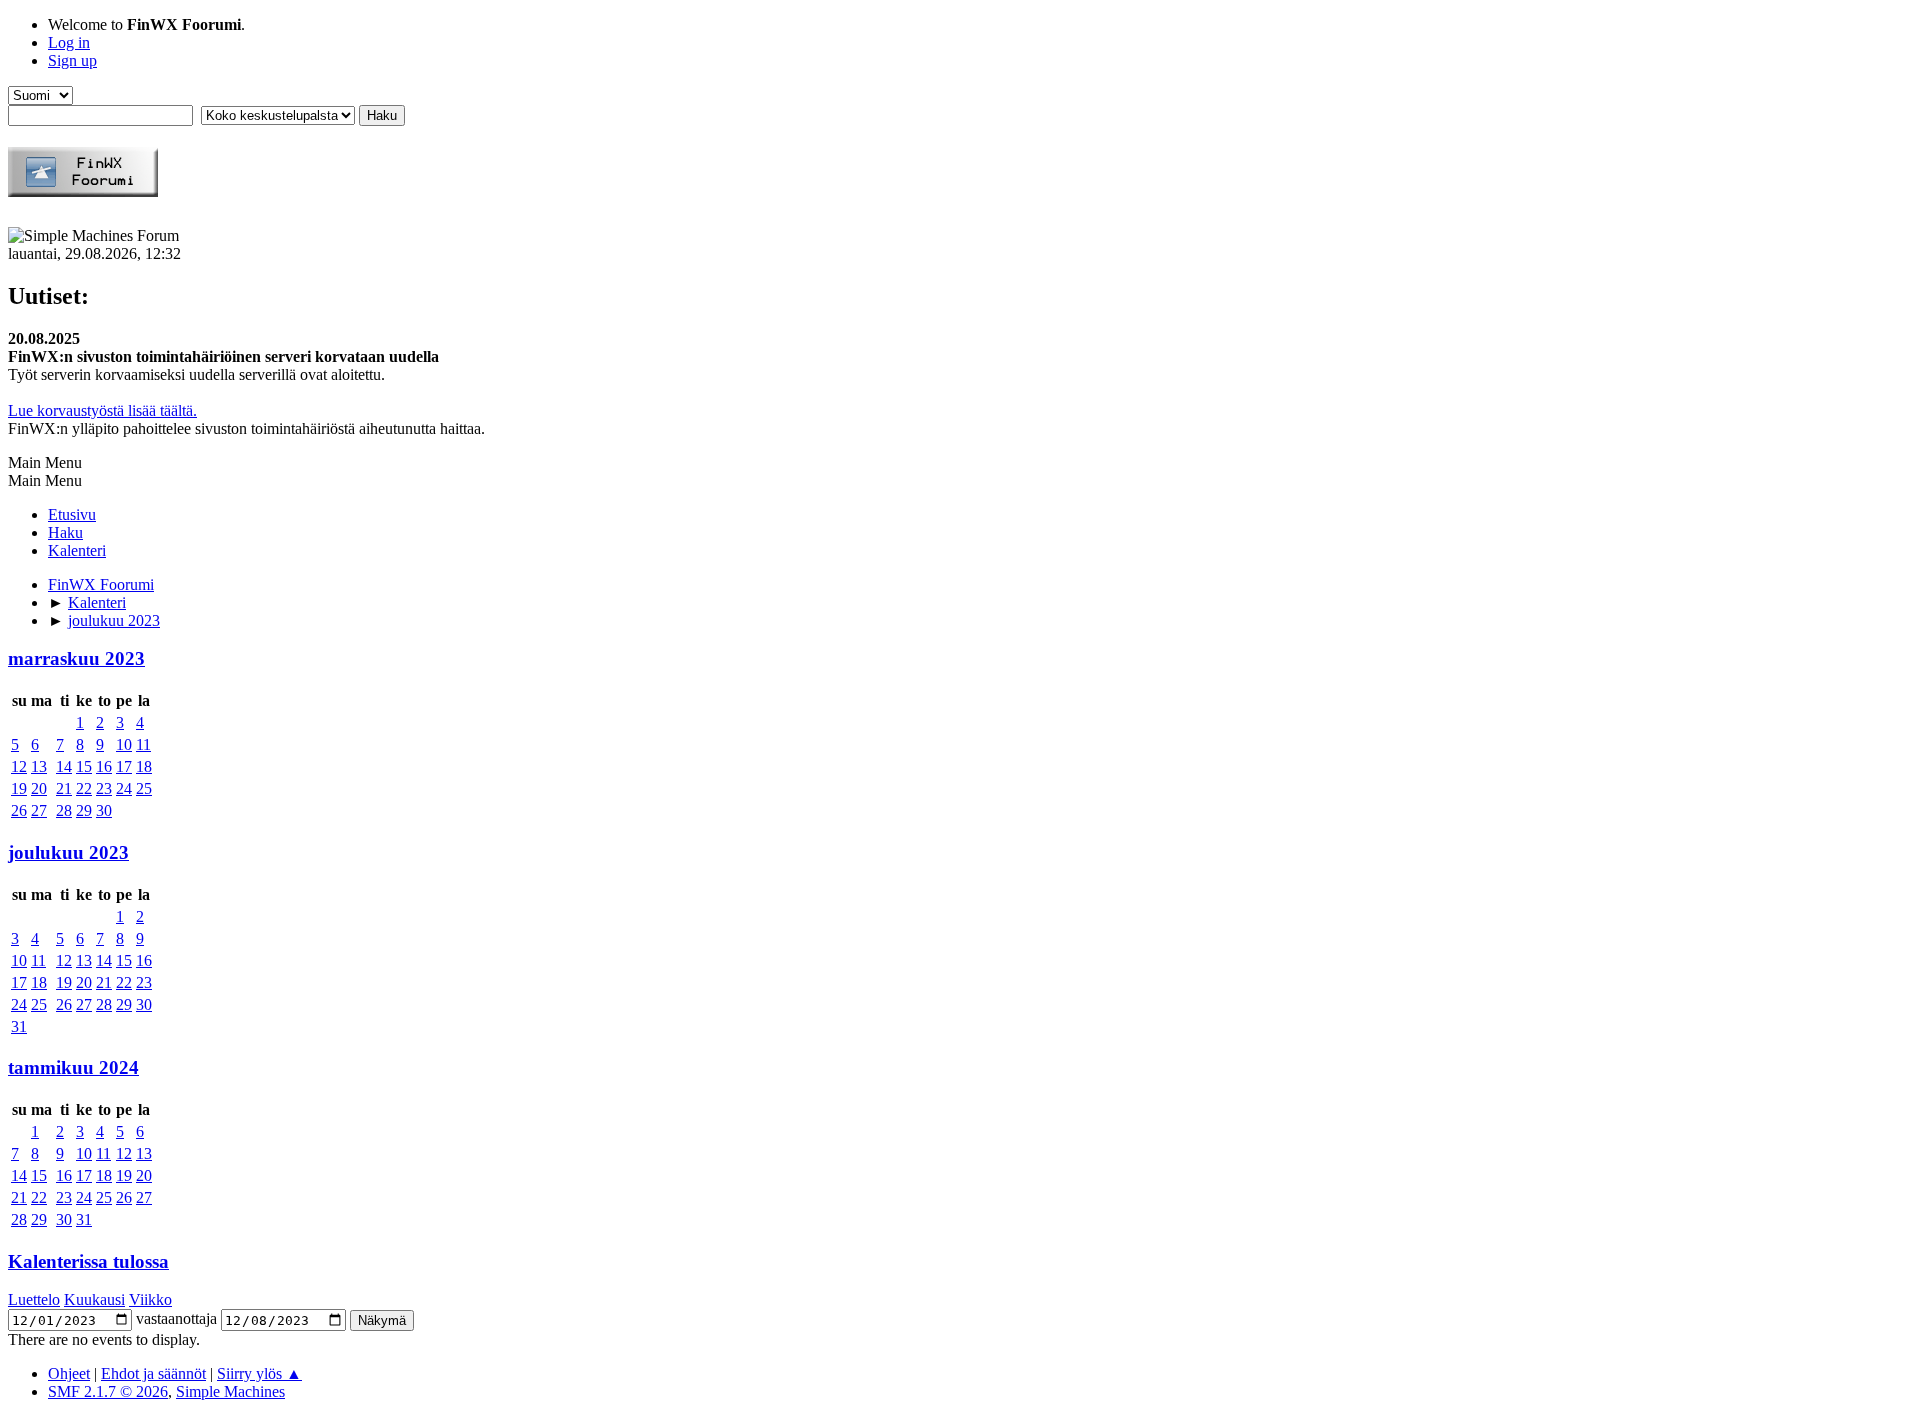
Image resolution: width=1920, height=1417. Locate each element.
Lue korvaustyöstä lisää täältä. (102, 410)
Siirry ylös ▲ (259, 1373)
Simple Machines (230, 1391)
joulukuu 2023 (68, 852)
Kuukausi (94, 1299)
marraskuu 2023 (76, 658)
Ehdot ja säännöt (153, 1373)
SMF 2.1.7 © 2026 (108, 1391)
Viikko (150, 1299)
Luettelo (34, 1299)
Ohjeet (69, 1373)
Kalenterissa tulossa (88, 1261)
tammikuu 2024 (73, 1067)
